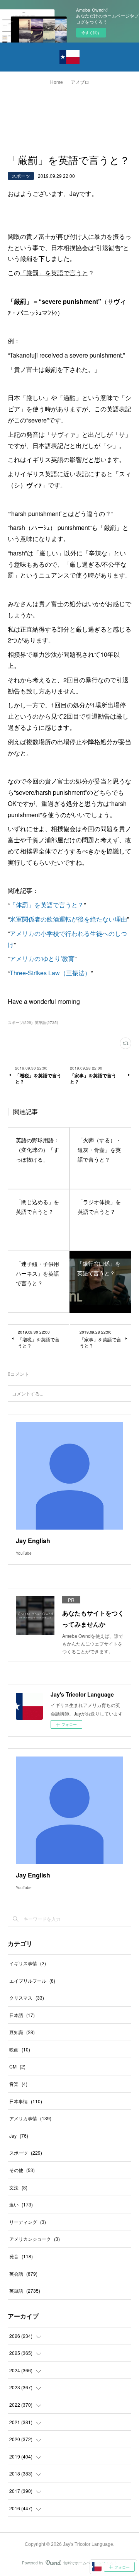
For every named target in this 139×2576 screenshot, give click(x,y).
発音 (21, 2256)
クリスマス (27, 1998)
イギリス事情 (28, 1963)
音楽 (18, 2084)
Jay (19, 2136)
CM (17, 2066)
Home (57, 82)
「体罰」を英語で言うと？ (47, 905)
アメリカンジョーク (35, 2239)
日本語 (22, 2015)
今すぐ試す (91, 32)
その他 (22, 2170)
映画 (20, 2049)
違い (21, 2204)
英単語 (25, 2291)
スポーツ (21, 176)
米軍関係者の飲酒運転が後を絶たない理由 (68, 919)
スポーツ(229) (20, 1022)
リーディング (28, 2222)
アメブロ (80, 82)
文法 (18, 2187)
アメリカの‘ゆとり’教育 (42, 958)
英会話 (23, 2274)
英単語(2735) (46, 1022)
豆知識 (22, 2032)
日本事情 (26, 2101)
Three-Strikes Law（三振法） (50, 973)
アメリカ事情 (30, 2118)
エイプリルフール (32, 1981)
